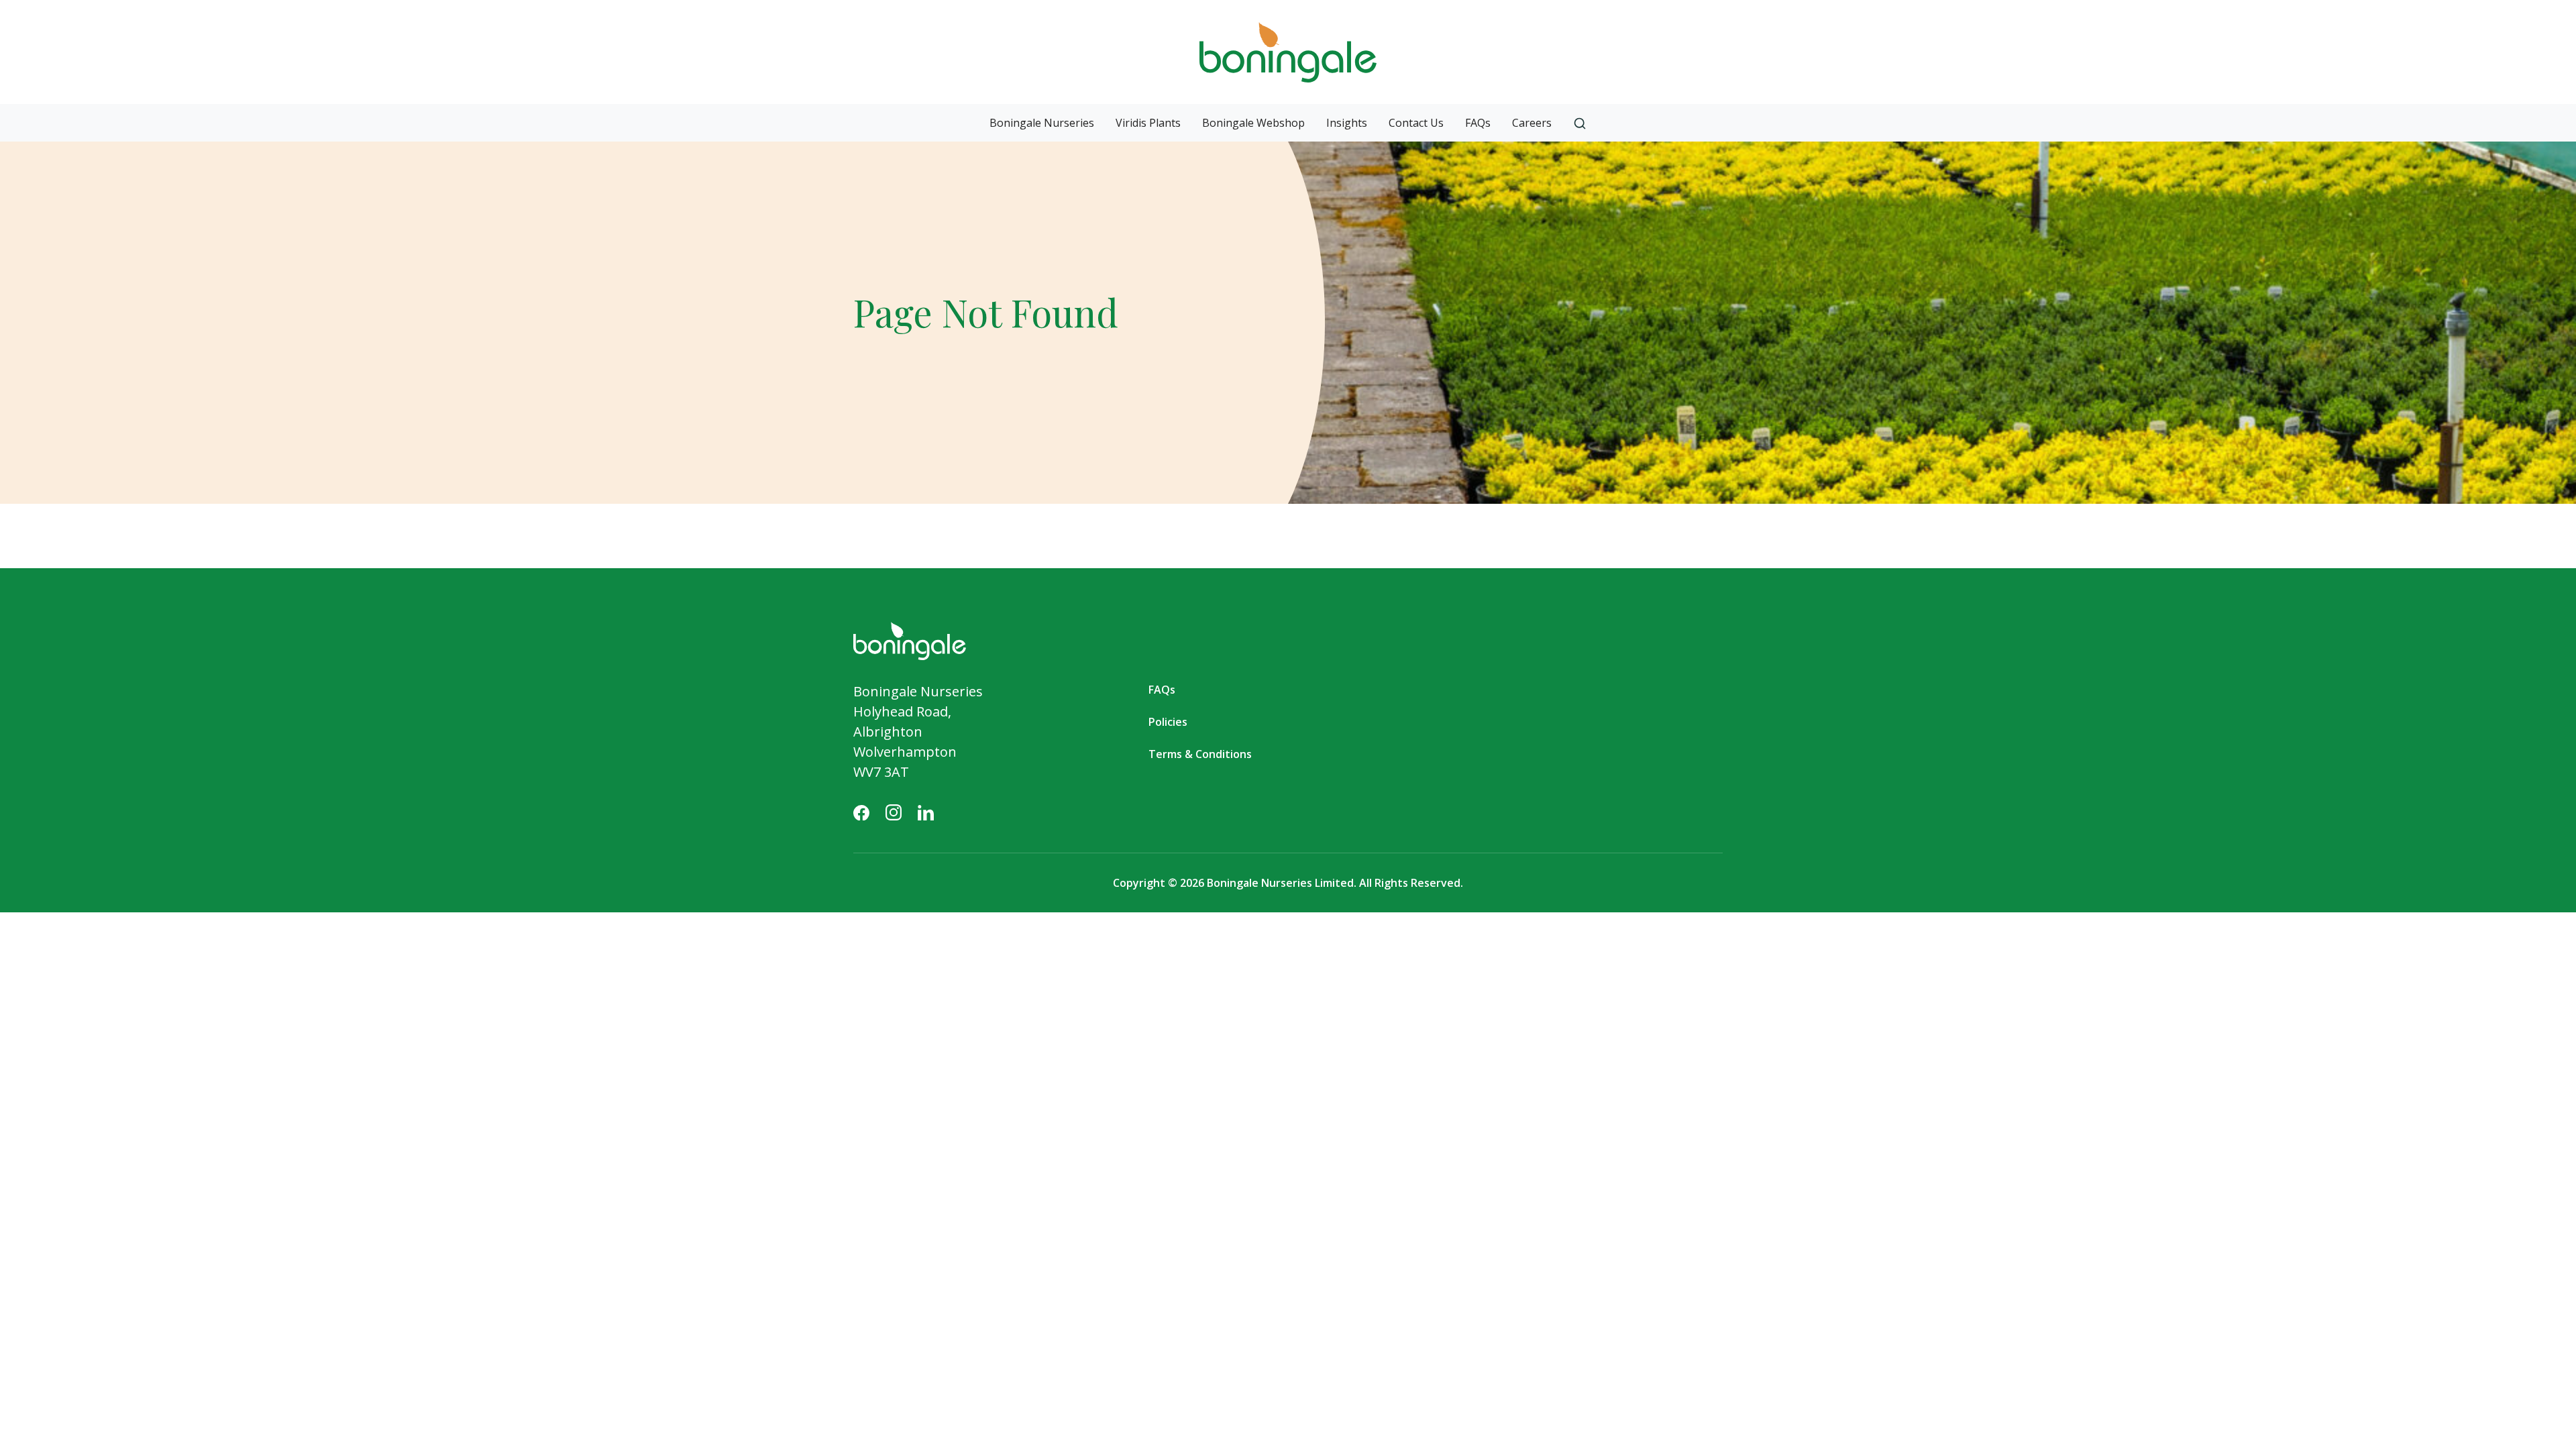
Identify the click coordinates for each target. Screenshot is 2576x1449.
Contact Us (1416, 123)
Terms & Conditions (1200, 754)
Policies (1168, 722)
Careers (1532, 123)
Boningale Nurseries (1042, 123)
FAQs (1478, 123)
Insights (1347, 123)
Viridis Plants (1148, 123)
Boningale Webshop (1253, 123)
